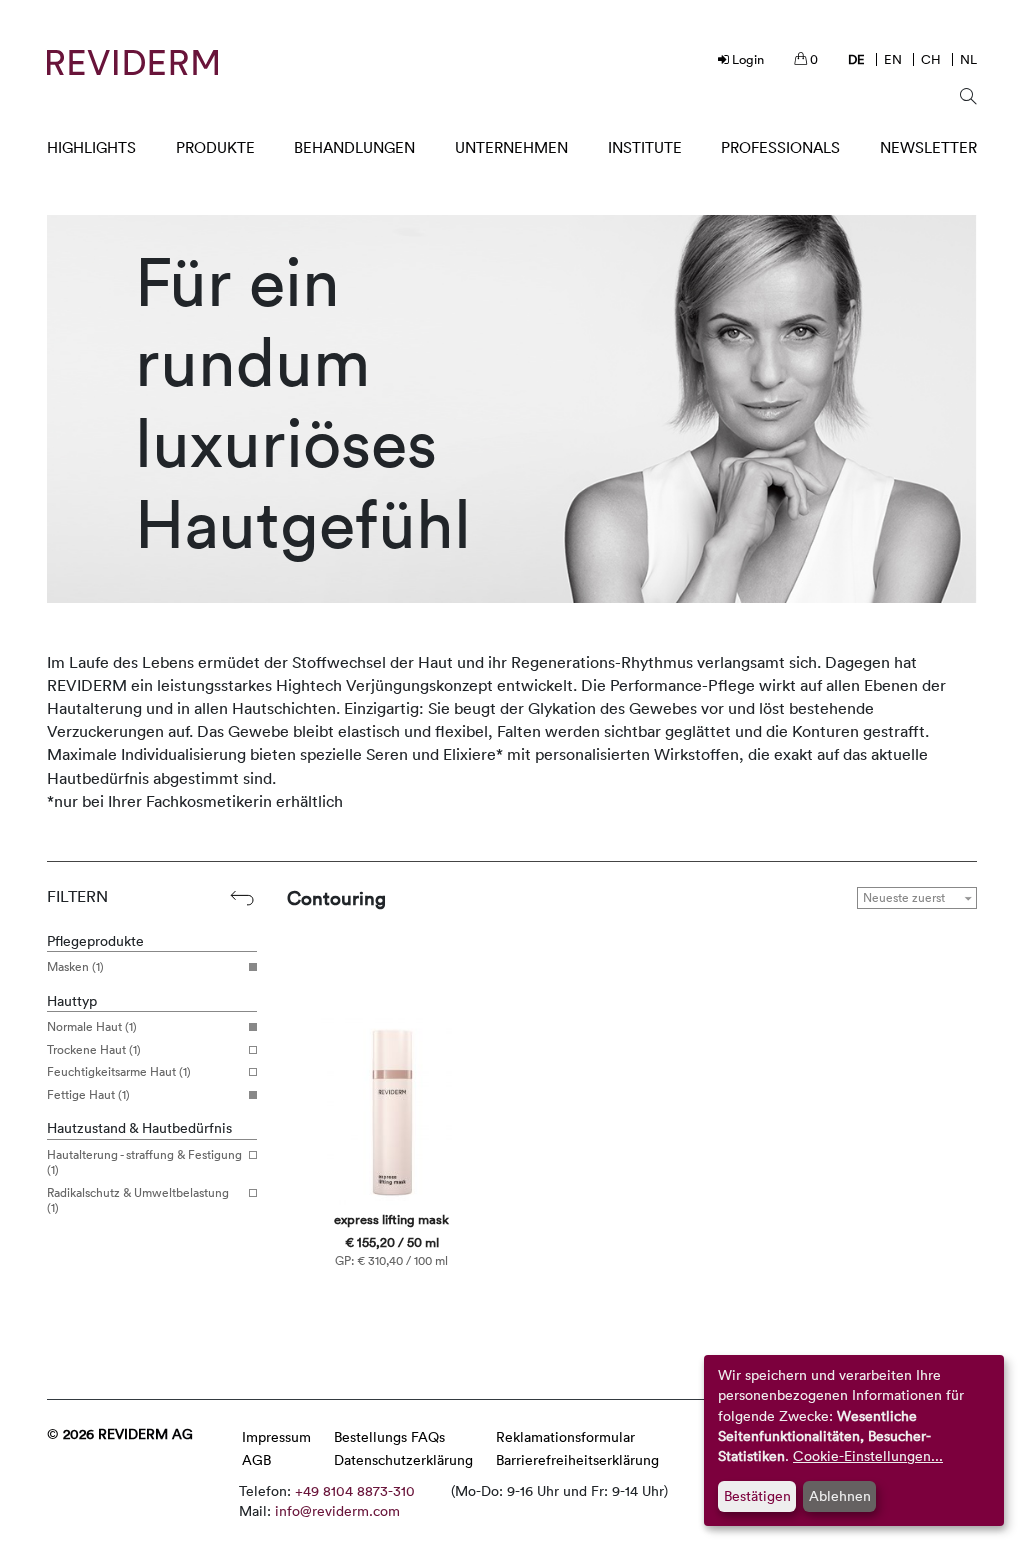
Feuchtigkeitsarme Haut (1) (119, 1072)
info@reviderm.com (337, 1510)
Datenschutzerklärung (403, 1459)
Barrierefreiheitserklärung (577, 1459)
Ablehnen (840, 1495)
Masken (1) (75, 967)
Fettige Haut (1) (88, 1095)
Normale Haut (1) (92, 1027)
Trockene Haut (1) (94, 1050)
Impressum (276, 1436)
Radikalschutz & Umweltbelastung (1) (138, 1200)
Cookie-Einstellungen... (868, 1455)
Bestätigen (757, 1495)
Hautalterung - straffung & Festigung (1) (144, 1162)
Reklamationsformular (565, 1436)
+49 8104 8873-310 (355, 1490)
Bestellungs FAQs (389, 1436)
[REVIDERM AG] (132, 62)
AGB (256, 1459)
